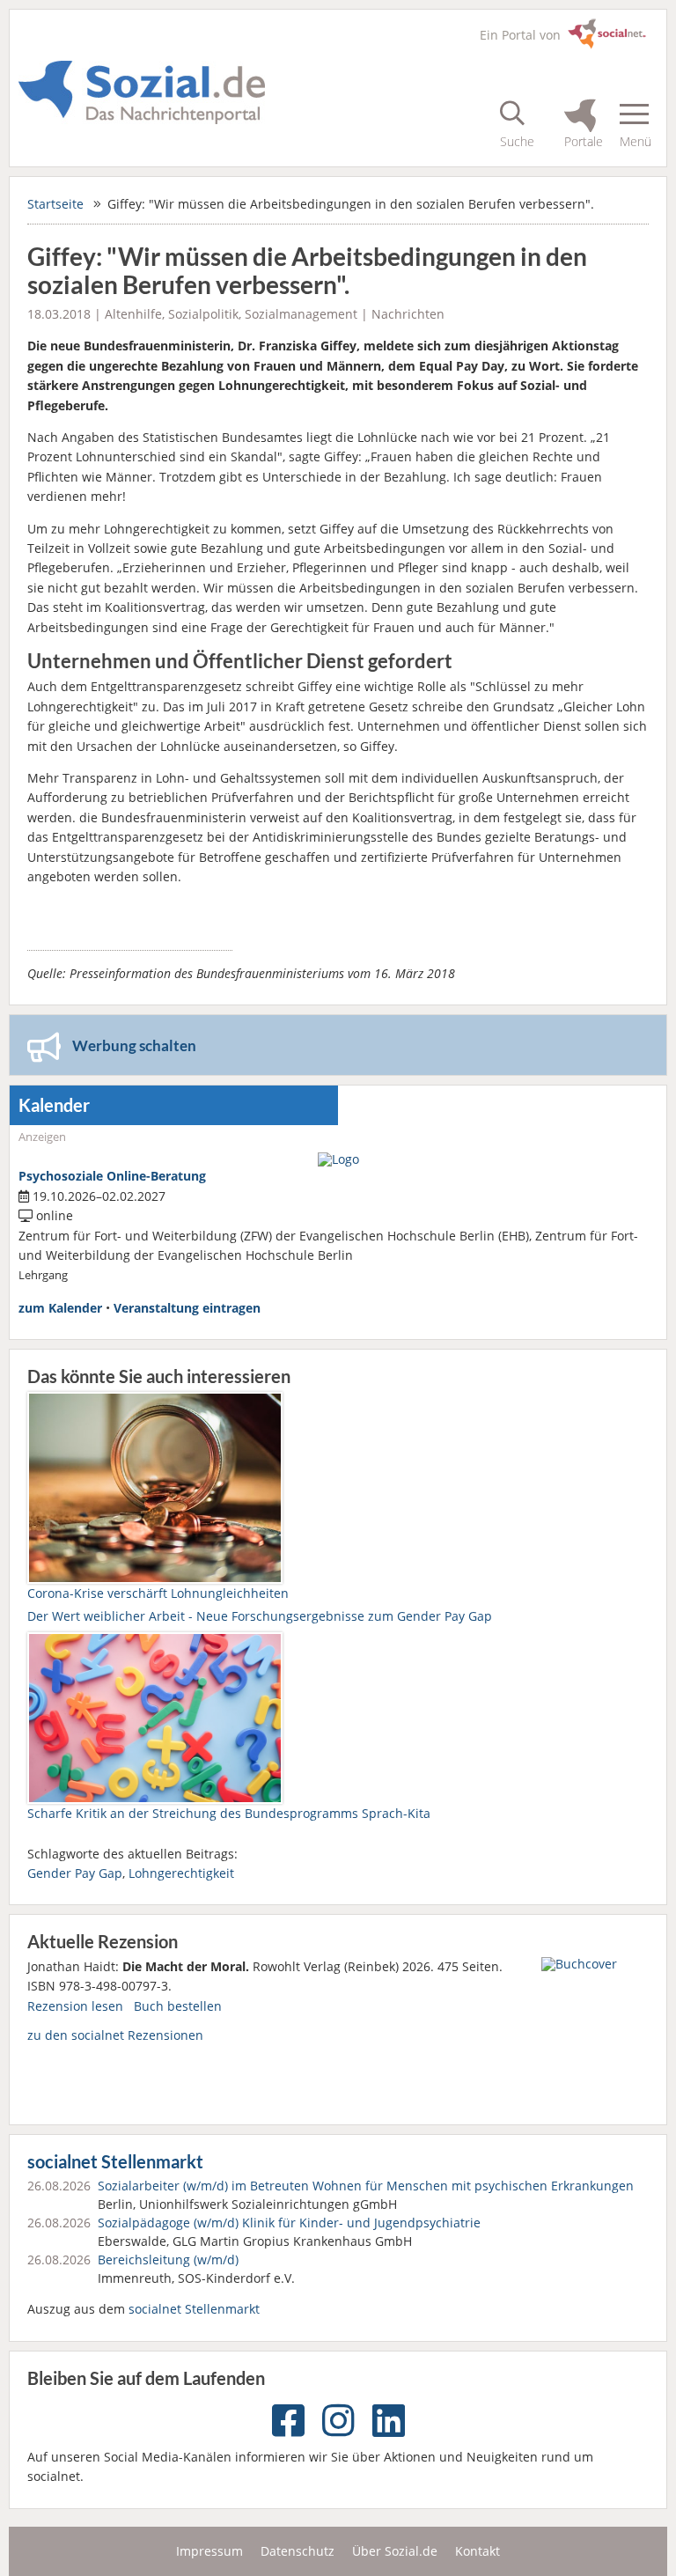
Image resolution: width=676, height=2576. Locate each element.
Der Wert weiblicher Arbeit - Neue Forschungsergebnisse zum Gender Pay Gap (260, 1616)
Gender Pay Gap (75, 1873)
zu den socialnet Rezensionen (115, 2035)
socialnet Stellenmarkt (115, 2162)
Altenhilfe (133, 314)
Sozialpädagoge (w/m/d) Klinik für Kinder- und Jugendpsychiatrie (289, 2223)
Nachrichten (408, 314)
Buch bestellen (178, 2006)
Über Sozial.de (395, 2551)
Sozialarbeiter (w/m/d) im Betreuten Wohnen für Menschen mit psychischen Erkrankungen (366, 2186)
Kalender (54, 1105)
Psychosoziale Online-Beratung (112, 1176)
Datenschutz (298, 2551)
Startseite (55, 204)
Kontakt (478, 2551)
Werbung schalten (134, 1045)
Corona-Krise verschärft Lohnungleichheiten (158, 1593)
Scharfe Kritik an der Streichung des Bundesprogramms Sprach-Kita (229, 1813)
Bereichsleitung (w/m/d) (168, 2260)
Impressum (209, 2551)
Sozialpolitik (203, 314)
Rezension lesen (75, 2006)
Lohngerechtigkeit (181, 1873)
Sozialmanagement (301, 314)
